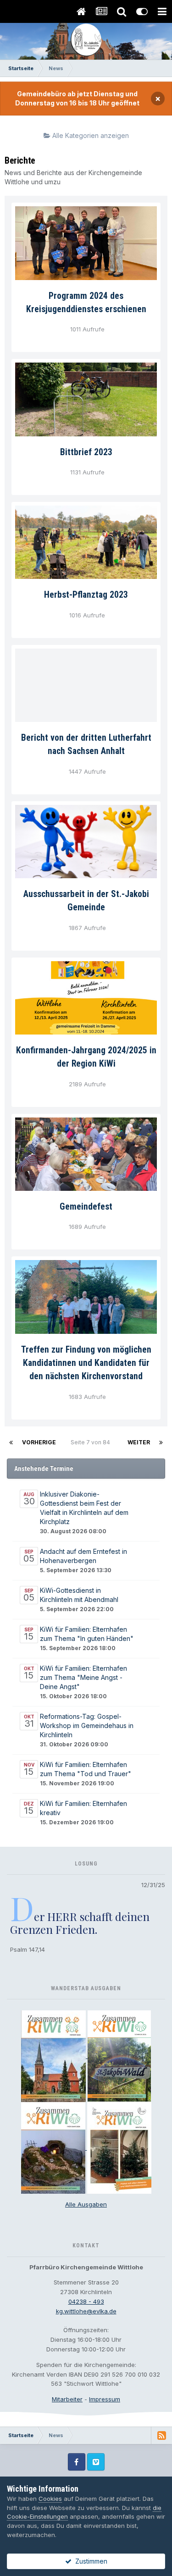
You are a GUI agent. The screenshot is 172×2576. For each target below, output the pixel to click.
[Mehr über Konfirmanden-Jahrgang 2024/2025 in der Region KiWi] (86, 998)
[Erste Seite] (11, 1442)
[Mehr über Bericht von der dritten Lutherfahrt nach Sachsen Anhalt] (86, 685)
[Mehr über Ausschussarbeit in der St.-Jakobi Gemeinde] (86, 842)
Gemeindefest (86, 1207)
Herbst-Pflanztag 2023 (86, 595)
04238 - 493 (86, 2301)
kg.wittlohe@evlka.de (86, 2311)
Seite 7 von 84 (92, 1442)
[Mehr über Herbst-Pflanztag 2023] (86, 542)
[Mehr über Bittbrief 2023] (86, 399)
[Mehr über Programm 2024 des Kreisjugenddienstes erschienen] (86, 243)
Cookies (50, 2499)
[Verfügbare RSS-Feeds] (161, 2435)
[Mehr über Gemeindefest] (86, 1154)
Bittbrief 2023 (86, 452)
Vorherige (39, 1442)
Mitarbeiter (67, 2399)
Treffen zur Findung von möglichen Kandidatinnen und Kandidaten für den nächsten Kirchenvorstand (86, 1363)
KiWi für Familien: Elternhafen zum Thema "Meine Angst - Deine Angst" (83, 1677)
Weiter (139, 1442)
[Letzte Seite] (161, 1442)
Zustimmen (89, 2561)
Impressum (105, 2399)
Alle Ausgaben (86, 2204)
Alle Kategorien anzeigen (90, 135)
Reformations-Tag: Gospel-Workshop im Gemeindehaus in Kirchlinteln (87, 1726)
